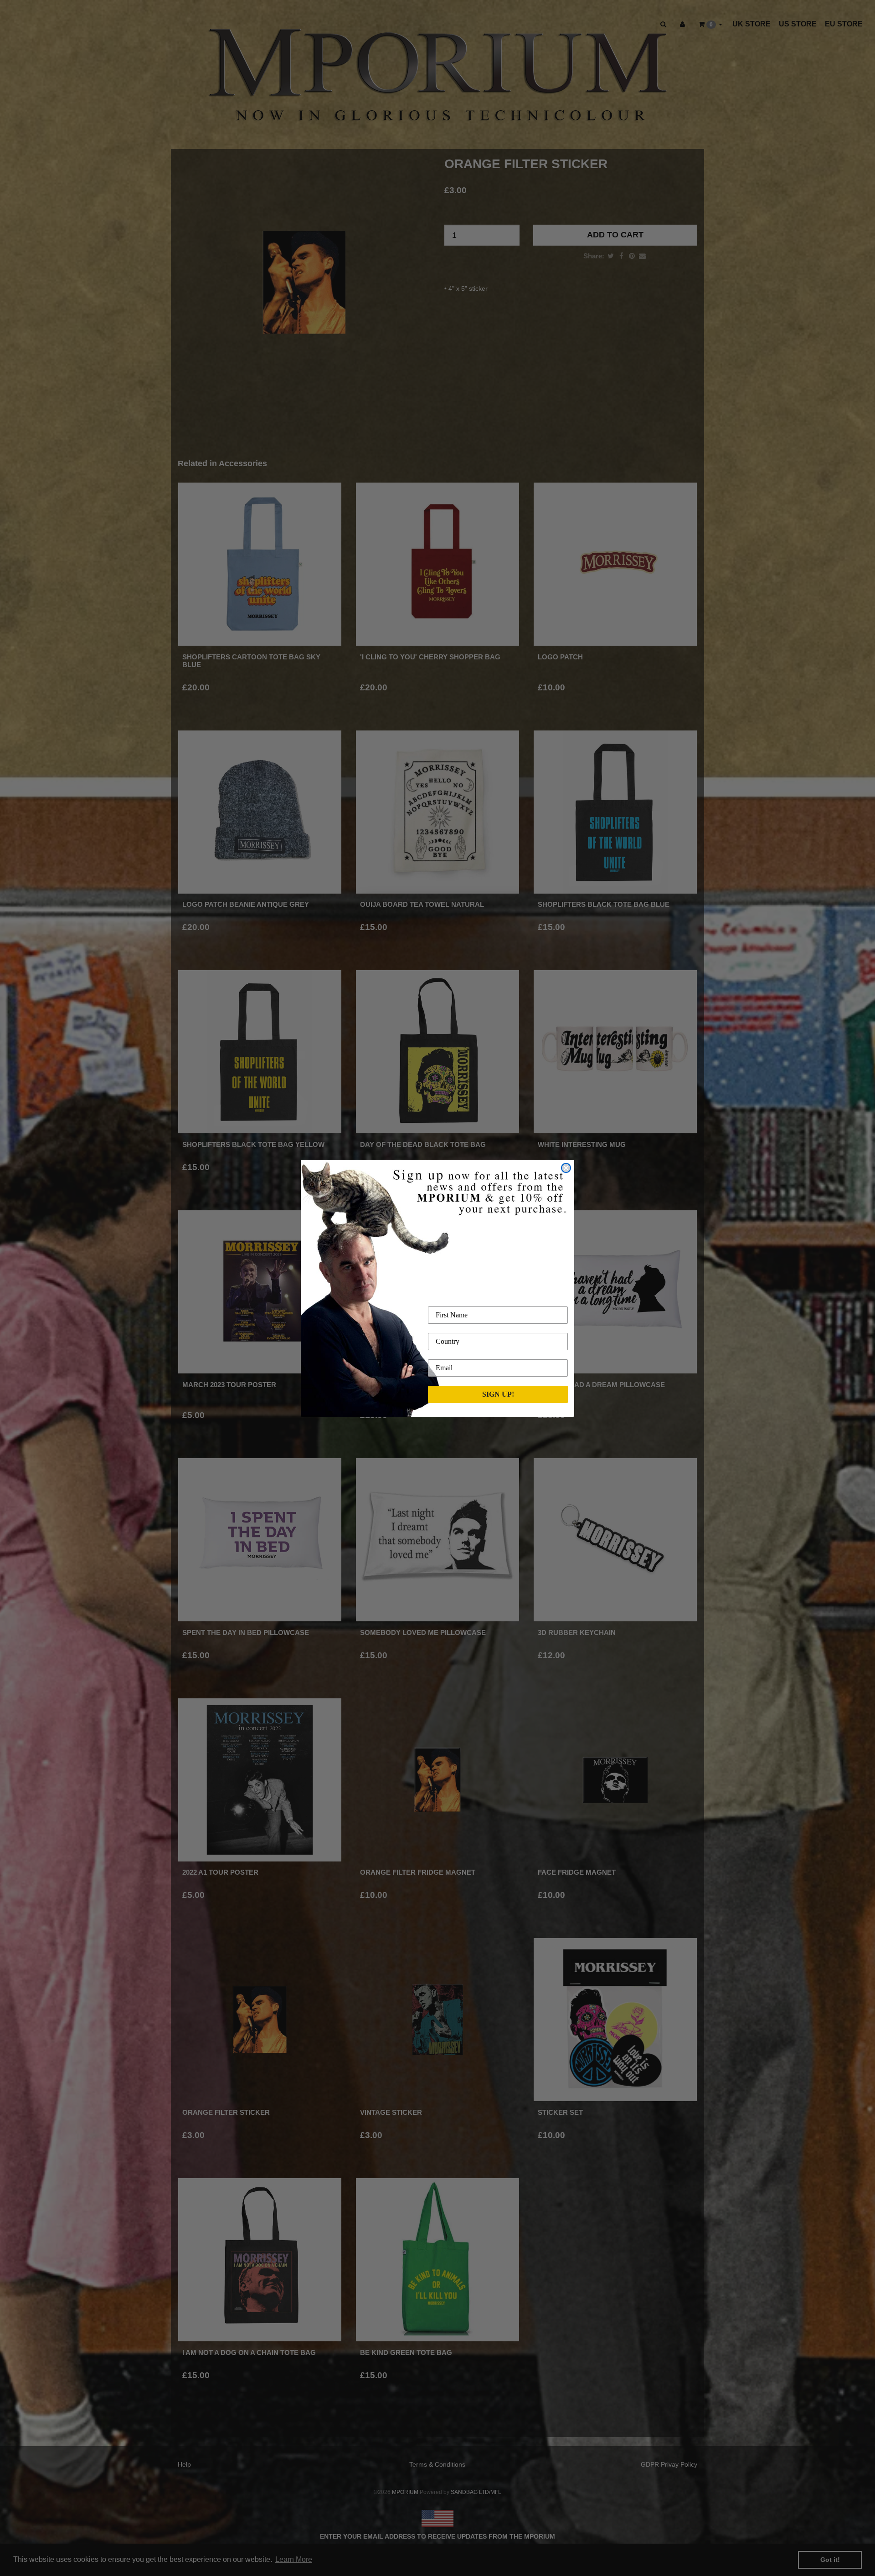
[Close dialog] (566, 1168)
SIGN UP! (498, 1394)
